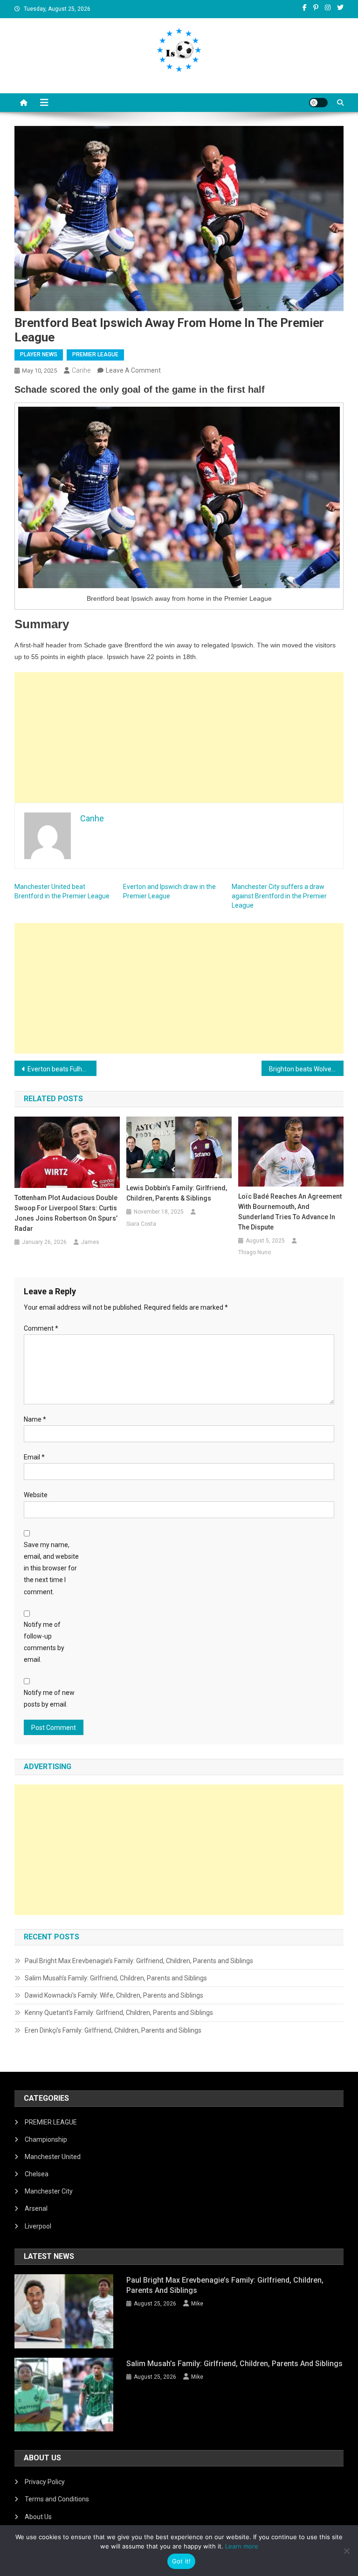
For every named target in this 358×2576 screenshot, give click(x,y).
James (90, 1242)
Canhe (81, 370)
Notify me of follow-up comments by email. (44, 1642)
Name (35, 1419)
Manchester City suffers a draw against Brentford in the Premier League (279, 896)
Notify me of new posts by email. (49, 1698)
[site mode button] (318, 103)
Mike (197, 2304)
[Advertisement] (179, 737)
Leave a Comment (133, 370)
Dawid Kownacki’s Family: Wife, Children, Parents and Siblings (114, 1995)
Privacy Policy (45, 2482)
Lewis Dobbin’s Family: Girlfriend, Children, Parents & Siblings (177, 1193)
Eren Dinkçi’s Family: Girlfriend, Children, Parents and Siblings (113, 2030)
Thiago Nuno (255, 1252)
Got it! (182, 2561)
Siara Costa (141, 1224)
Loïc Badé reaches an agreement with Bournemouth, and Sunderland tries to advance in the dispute (290, 1212)
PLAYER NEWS (39, 354)
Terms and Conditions (57, 2499)
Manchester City (49, 2191)
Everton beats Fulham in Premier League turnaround (62, 1069)
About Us (38, 2517)
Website (36, 1495)
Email (34, 1457)
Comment (41, 1328)
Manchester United (53, 2157)
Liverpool (38, 2226)
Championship (46, 2139)
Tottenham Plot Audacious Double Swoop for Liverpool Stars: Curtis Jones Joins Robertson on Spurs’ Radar (66, 1213)
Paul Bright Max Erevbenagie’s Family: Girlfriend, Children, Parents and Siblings (139, 1961)
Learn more (242, 2546)
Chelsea (37, 2174)
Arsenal (36, 2208)
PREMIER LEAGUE (95, 354)
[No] (346, 2551)
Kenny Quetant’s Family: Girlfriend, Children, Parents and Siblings (119, 2013)
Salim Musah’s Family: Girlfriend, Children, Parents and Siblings (116, 1978)
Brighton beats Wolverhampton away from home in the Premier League (306, 1069)
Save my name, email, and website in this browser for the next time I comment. (51, 1568)
